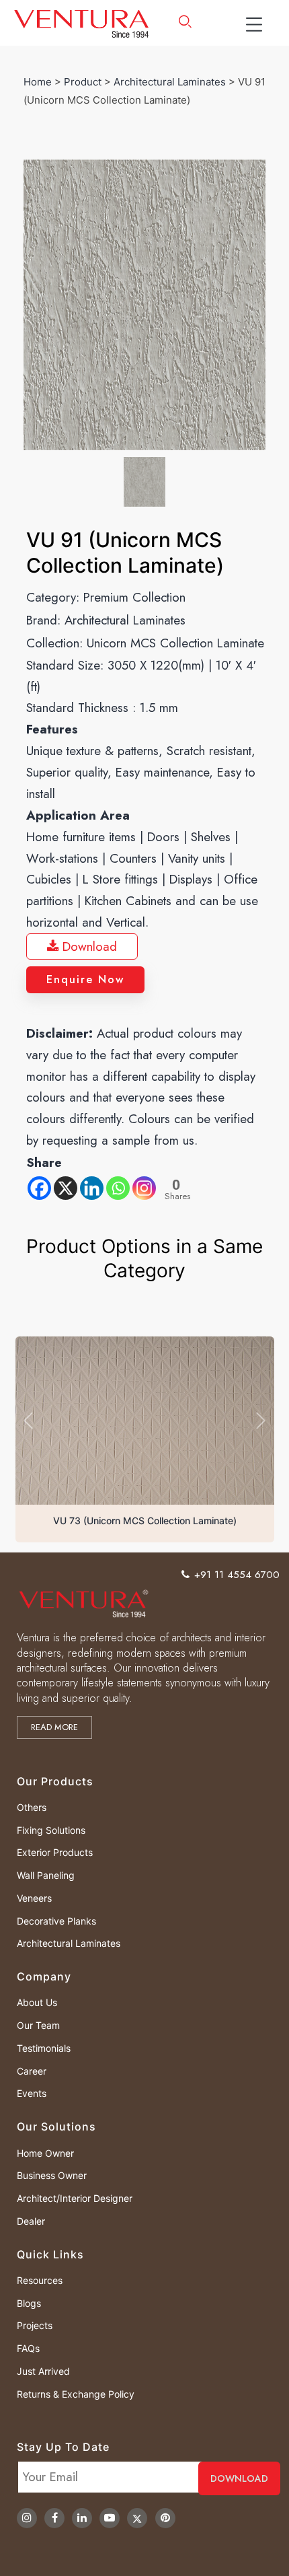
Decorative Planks (56, 1921)
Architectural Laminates (170, 82)
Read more (54, 1727)
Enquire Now (85, 979)
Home (38, 82)
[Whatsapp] (118, 1188)
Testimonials (44, 2048)
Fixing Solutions (51, 1830)
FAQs (28, 2348)
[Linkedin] (92, 1188)
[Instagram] (144, 1188)
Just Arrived (43, 2371)
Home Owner (45, 2153)
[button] (28, 1420)
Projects (35, 2325)
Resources (40, 2280)
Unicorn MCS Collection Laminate (175, 643)
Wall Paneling (46, 1875)
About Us (37, 2002)
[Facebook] (39, 1188)
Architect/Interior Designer (75, 2198)
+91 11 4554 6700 (237, 1575)
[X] (66, 1188)
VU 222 (145, 1520)
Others (32, 1807)
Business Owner (52, 2175)
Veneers (34, 1898)
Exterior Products (55, 1852)
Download (88, 946)
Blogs (29, 2303)
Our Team (38, 2025)
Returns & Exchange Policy (76, 2394)
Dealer (31, 2221)
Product (83, 82)
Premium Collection (134, 597)
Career (32, 2071)
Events (32, 2093)
